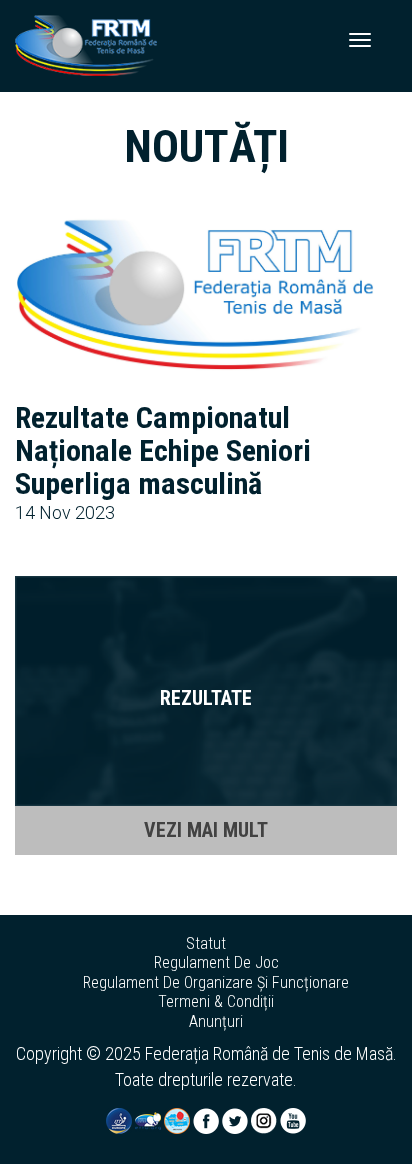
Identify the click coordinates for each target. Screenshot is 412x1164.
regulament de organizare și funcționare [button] (216, 983)
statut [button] (206, 944)
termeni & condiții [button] (216, 1002)
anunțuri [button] (216, 1022)
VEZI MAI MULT (206, 830)
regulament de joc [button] (216, 963)
